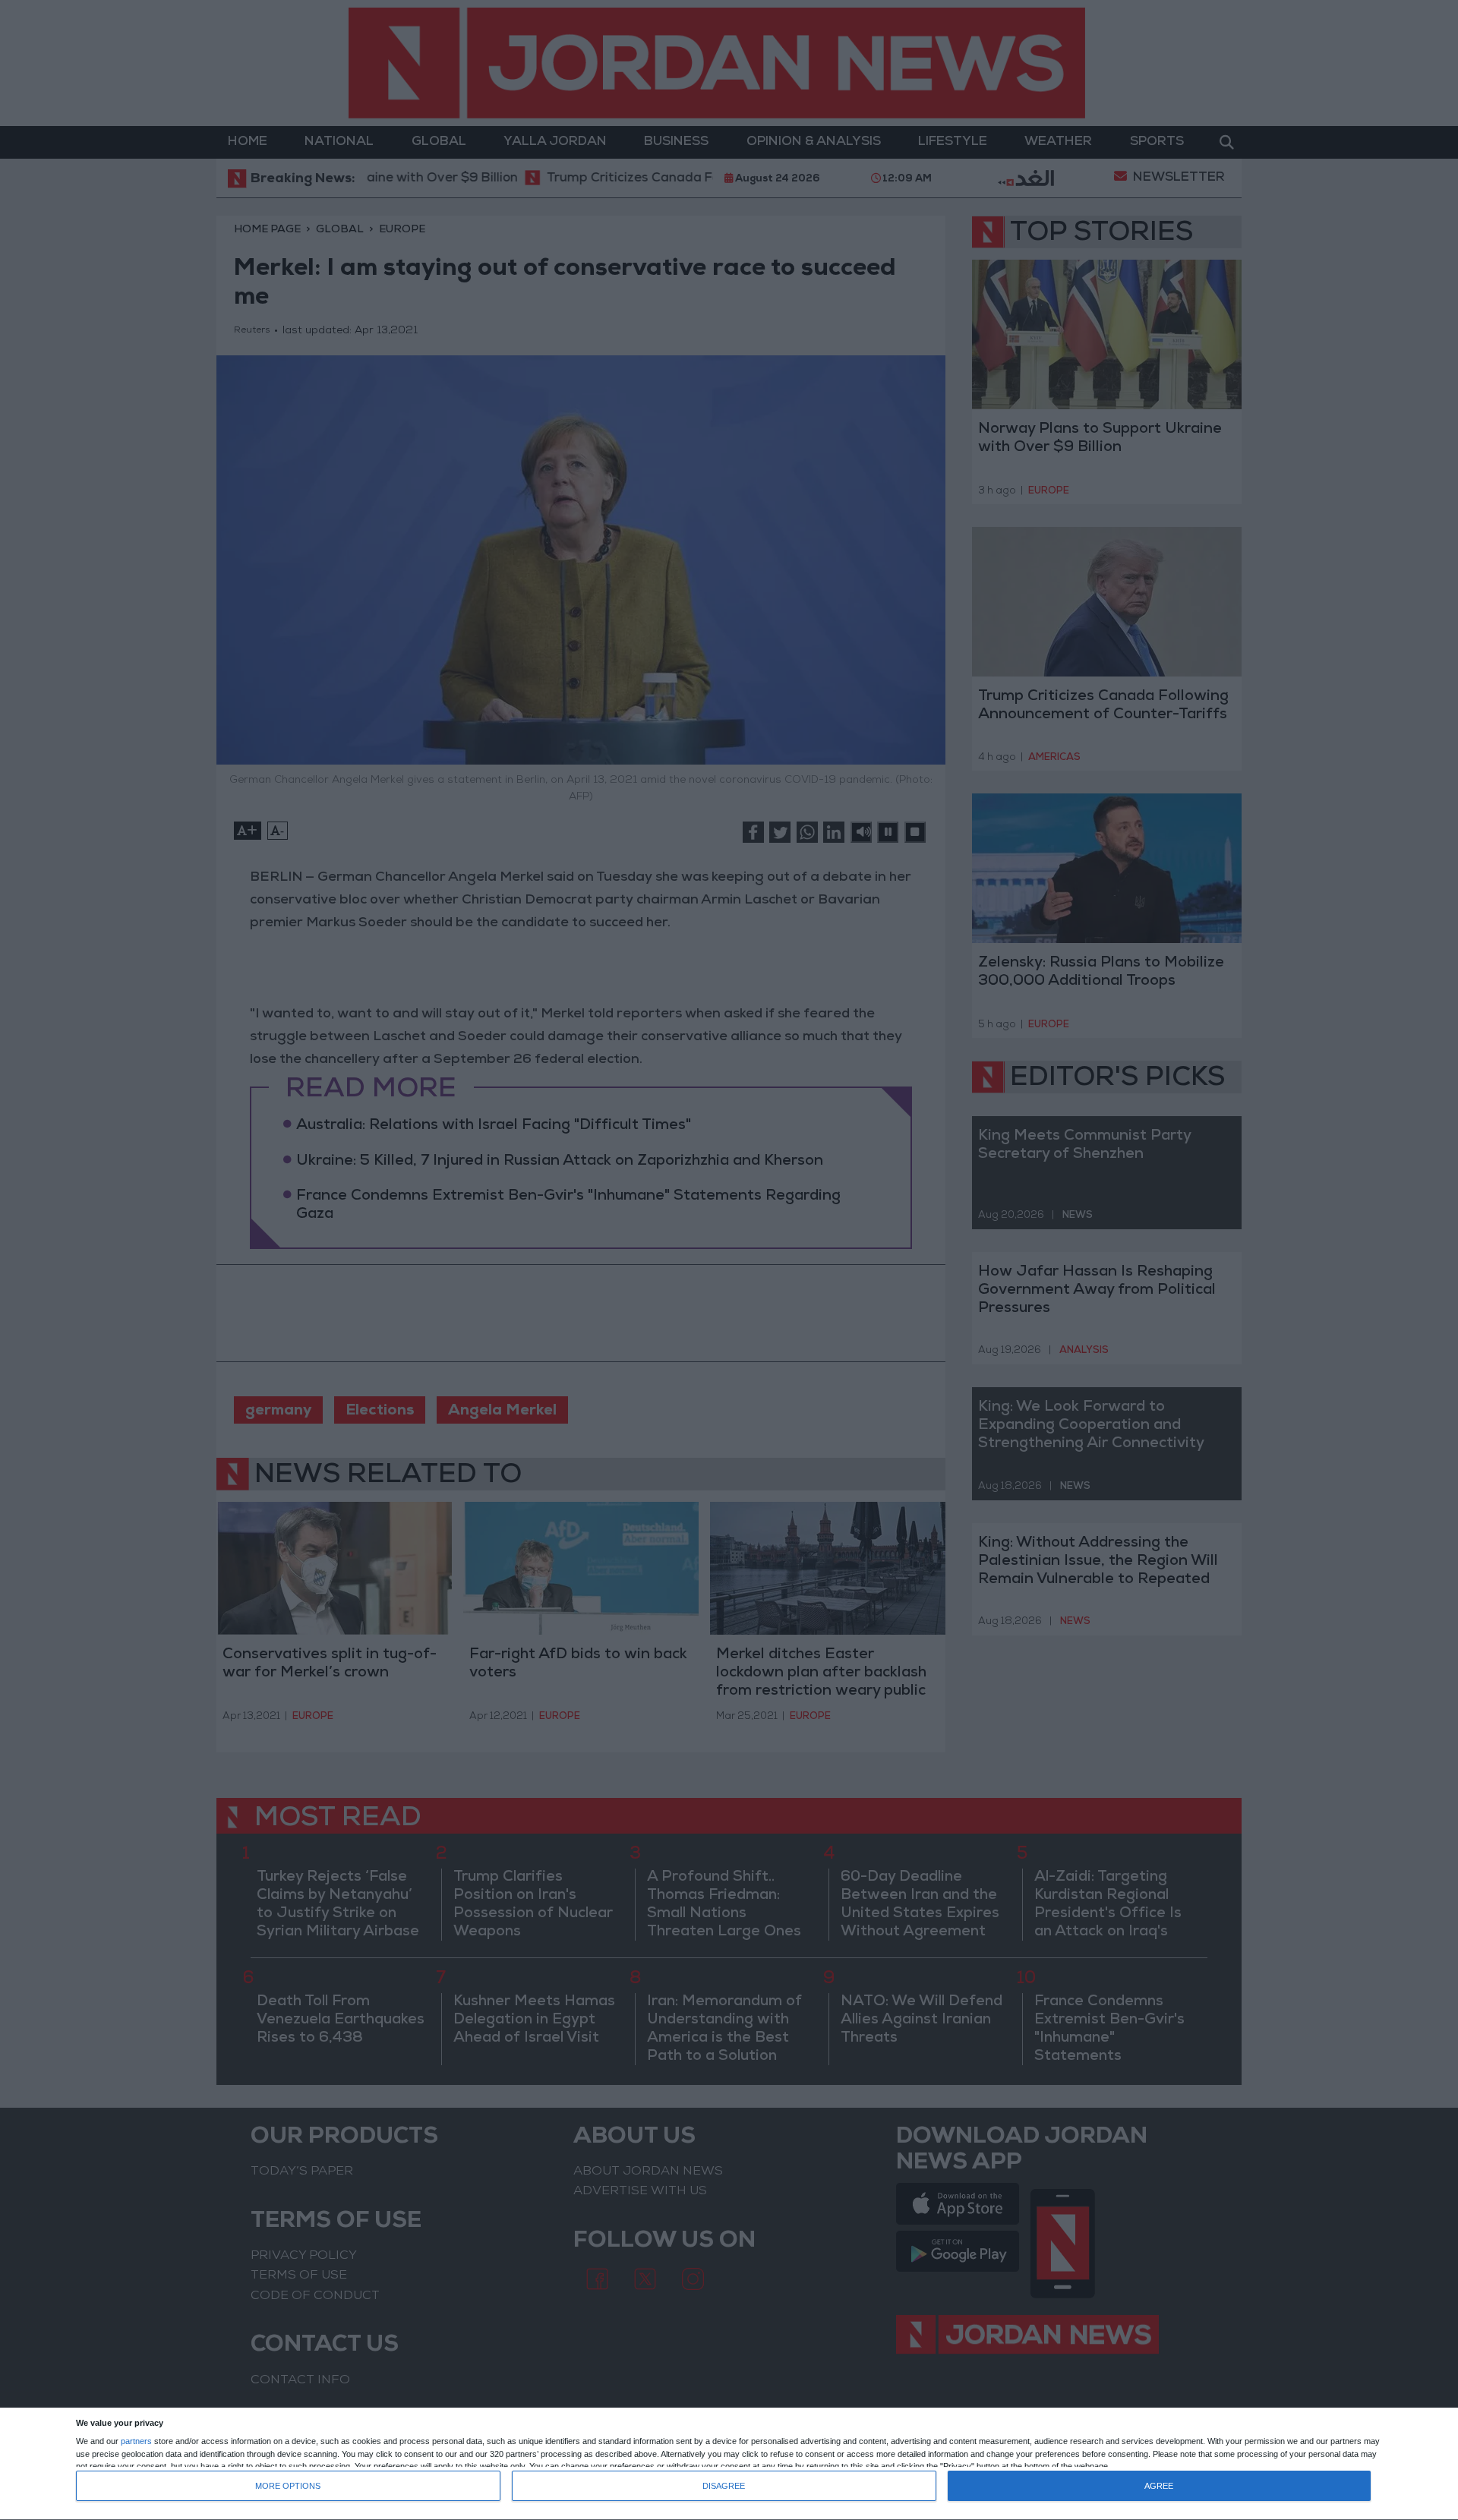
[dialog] (729, 2464)
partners (136, 2441)
